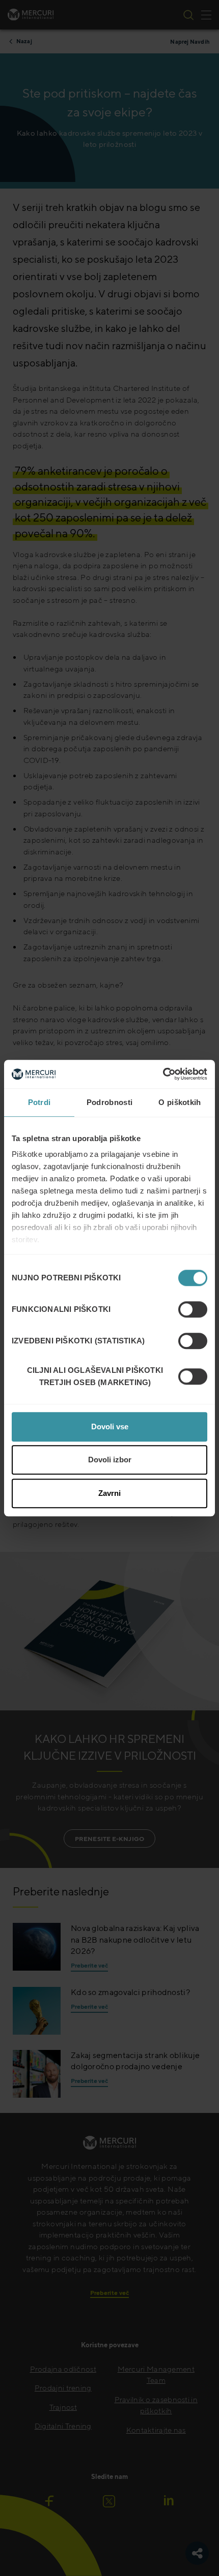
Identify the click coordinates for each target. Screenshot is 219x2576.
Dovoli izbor (110, 1460)
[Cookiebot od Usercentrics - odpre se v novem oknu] (163, 1074)
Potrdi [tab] (39, 1102)
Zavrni (109, 1493)
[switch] (193, 1309)
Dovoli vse (110, 1427)
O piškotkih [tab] (180, 1102)
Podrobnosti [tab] (109, 1102)
